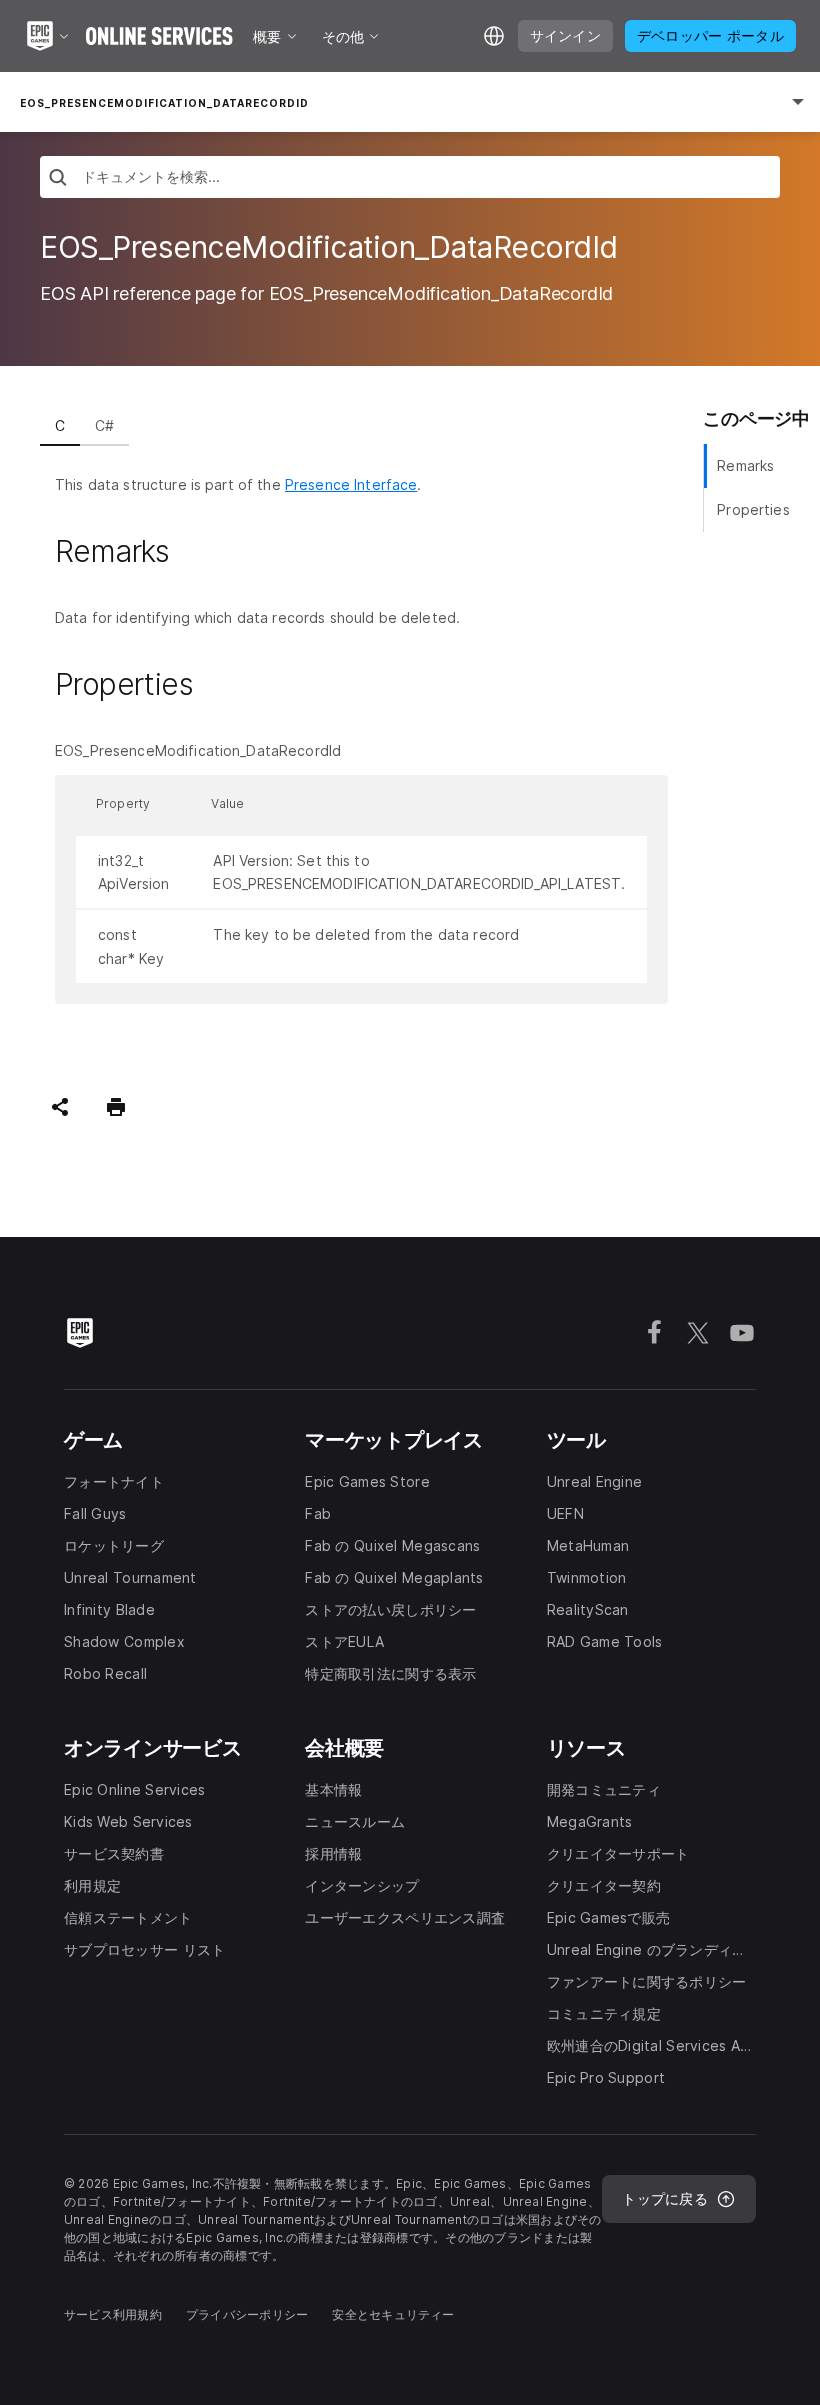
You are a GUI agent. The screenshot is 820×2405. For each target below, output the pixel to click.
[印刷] (116, 1107)
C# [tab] (104, 425)
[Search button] (58, 179)
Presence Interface (351, 484)
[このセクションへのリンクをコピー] (193, 552)
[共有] (60, 1107)
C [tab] (60, 425)
